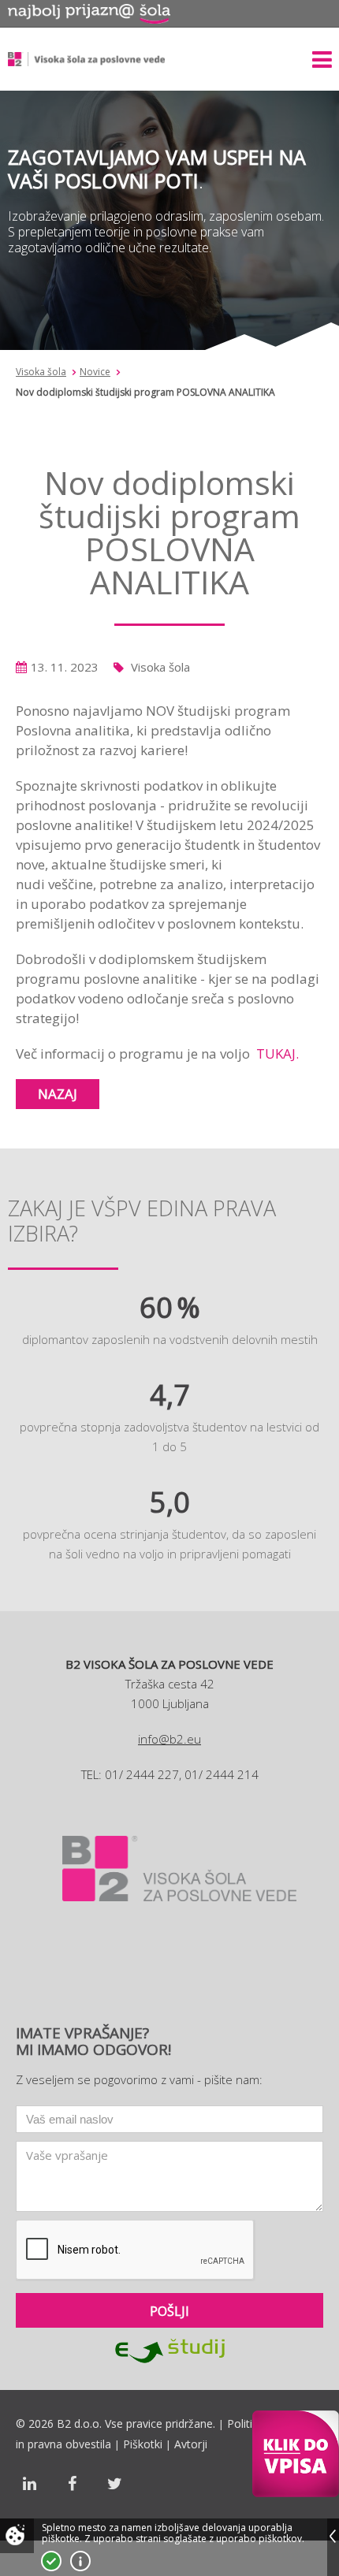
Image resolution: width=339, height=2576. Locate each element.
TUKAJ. (278, 1053)
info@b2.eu (169, 1739)
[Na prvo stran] (87, 59)
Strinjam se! (51, 2561)
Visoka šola (41, 372)
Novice (95, 372)
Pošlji (169, 2311)
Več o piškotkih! (80, 2561)
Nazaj (58, 1094)
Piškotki (143, 2444)
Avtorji (191, 2444)
